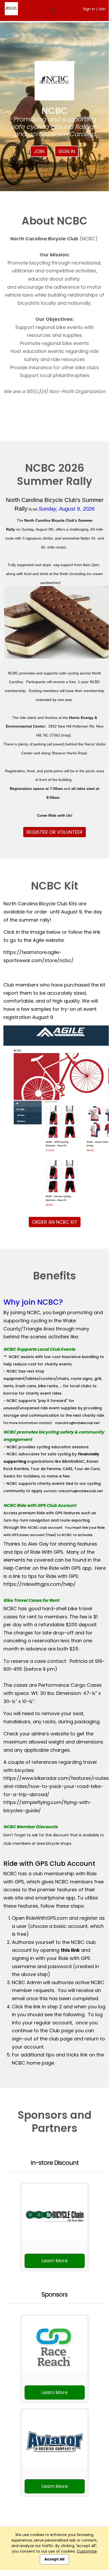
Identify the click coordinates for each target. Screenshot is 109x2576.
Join (102, 9)
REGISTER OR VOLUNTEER (54, 832)
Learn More (55, 2261)
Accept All (54, 2559)
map (66, 735)
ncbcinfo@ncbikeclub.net (77, 1423)
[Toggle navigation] (53, 10)
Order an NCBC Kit (55, 1222)
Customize (87, 2551)
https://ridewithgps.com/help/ (40, 1584)
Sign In (89, 9)
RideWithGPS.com (47, 1918)
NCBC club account (45, 1528)
